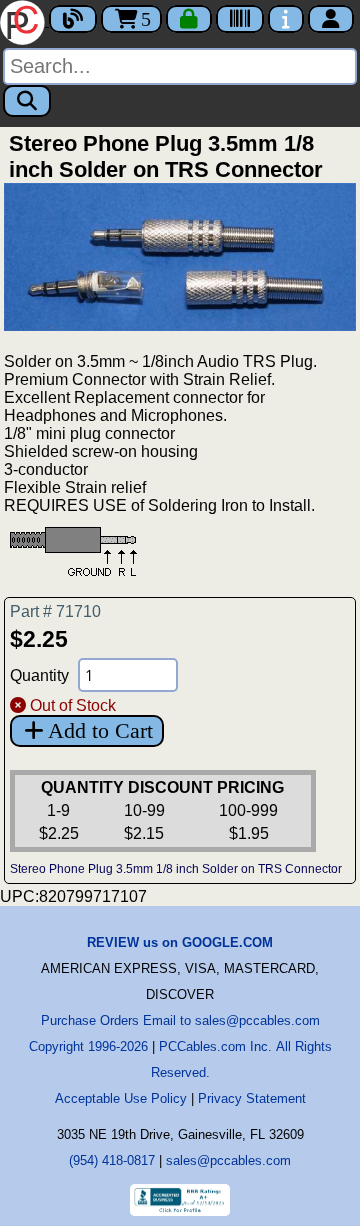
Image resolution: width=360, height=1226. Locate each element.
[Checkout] (189, 19)
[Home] (24, 20)
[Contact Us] (286, 19)
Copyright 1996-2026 (88, 1046)
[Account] (331, 19)
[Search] (27, 101)
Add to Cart (100, 730)
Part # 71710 (55, 611)
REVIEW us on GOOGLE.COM (180, 942)
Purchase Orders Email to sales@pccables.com (180, 1020)
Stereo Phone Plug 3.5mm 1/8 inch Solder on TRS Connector (176, 869)
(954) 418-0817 (112, 1160)
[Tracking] (240, 19)
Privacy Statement (252, 1098)
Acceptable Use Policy (121, 1098)
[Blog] (73, 19)
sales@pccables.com (228, 1160)
